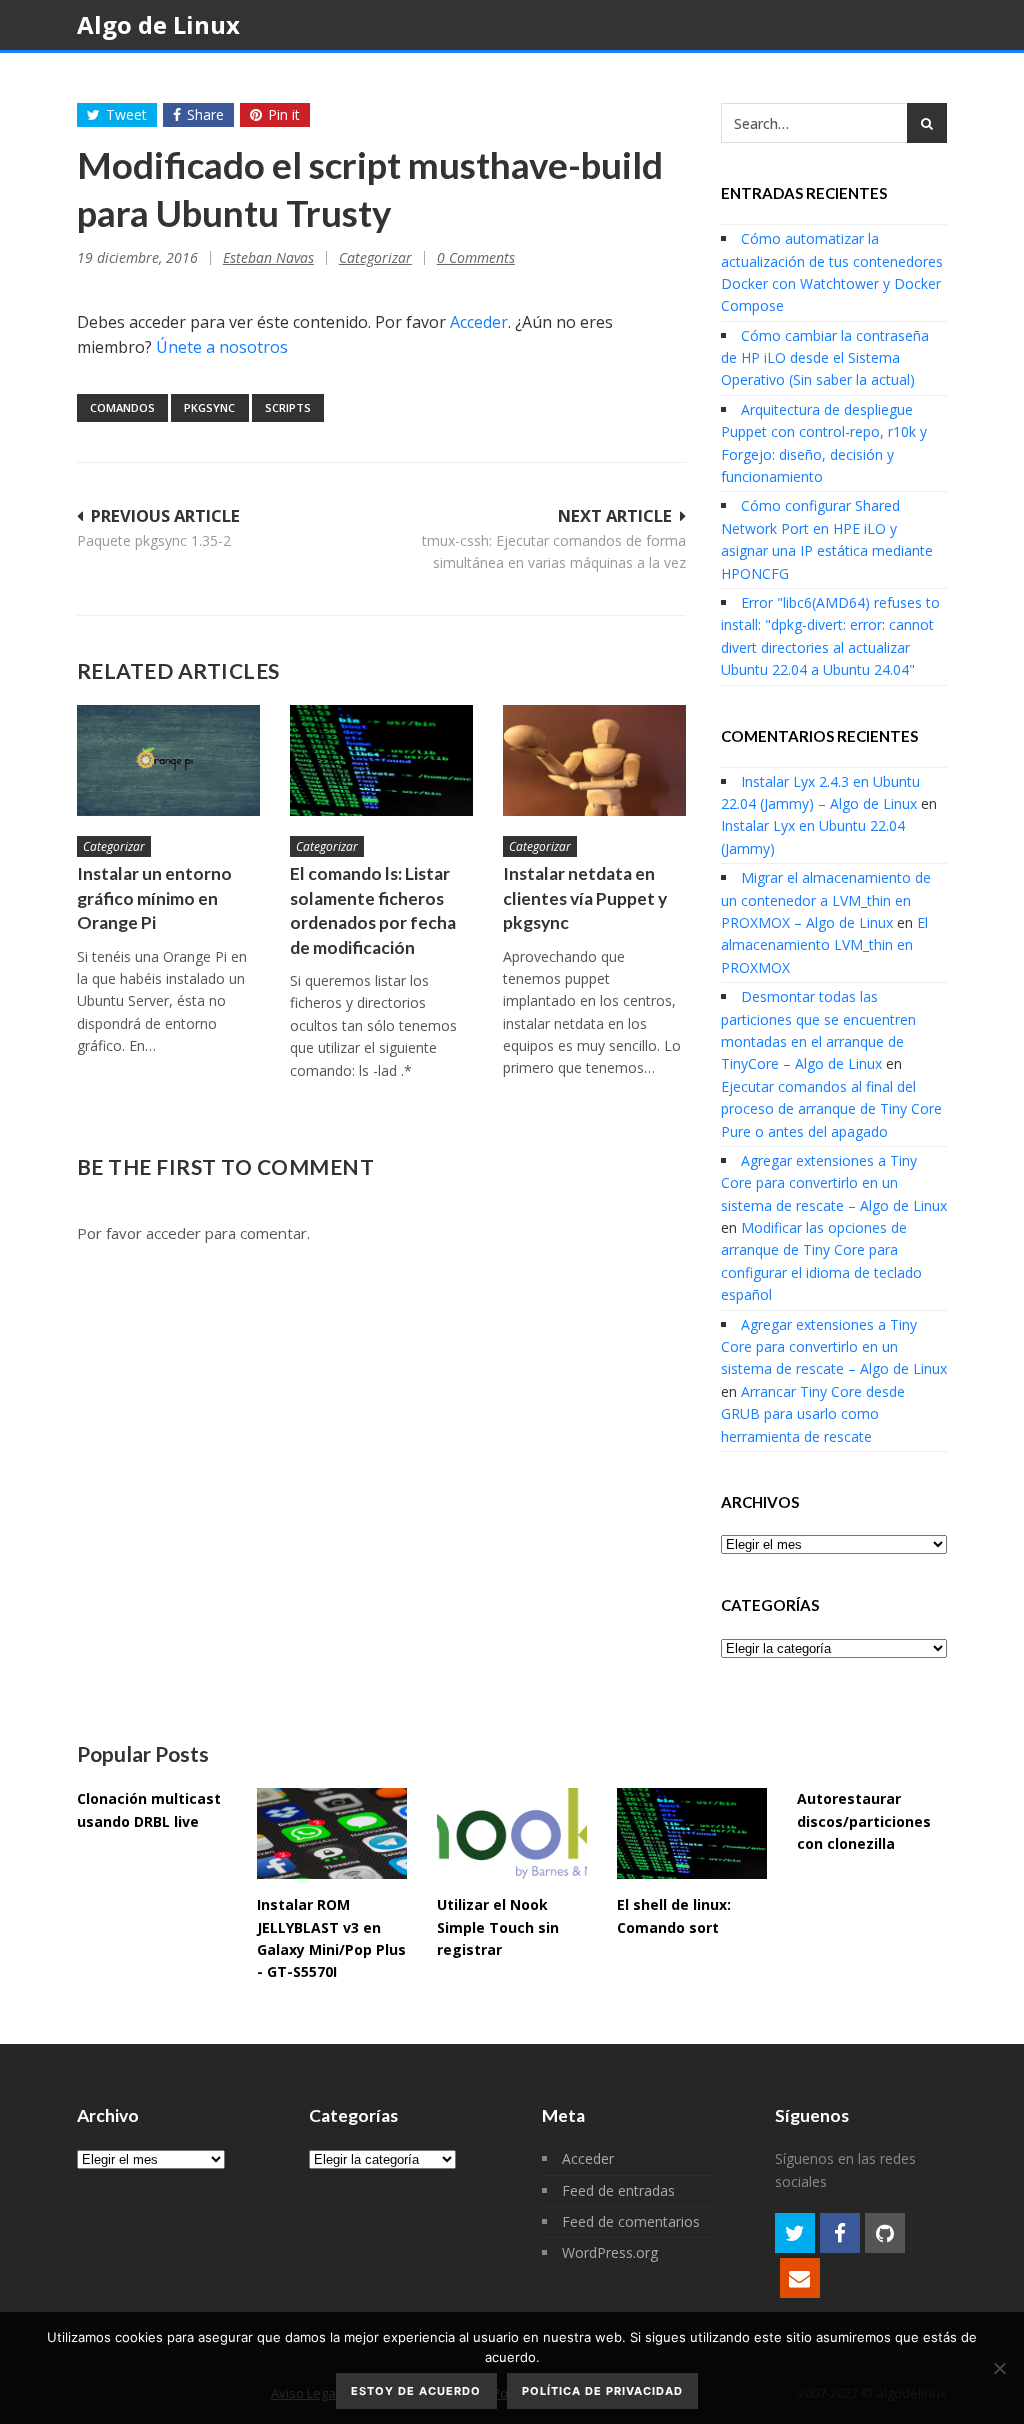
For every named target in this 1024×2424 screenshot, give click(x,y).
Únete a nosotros (222, 347)
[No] (999, 2368)
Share (205, 114)
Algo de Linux (158, 24)
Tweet (126, 114)
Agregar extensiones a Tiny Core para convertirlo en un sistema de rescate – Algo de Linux (834, 1183)
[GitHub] (885, 2233)
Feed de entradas (618, 2190)
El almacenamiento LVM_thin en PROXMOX (824, 945)
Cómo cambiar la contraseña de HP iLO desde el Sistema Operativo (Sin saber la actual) (825, 358)
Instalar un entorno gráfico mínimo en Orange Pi (154, 898)
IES (645, 76)
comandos (122, 407)
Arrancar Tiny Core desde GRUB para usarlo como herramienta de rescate (813, 1414)
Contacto (735, 76)
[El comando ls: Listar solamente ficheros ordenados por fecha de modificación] (381, 760)
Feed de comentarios (631, 2221)
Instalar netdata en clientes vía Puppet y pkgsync (585, 898)
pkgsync (209, 407)
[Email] (800, 2278)
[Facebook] (840, 2233)
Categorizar (375, 257)
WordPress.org (610, 2252)
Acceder (479, 322)
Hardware (283, 76)
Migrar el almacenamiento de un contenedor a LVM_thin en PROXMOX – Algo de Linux (826, 900)
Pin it (284, 114)
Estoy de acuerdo (416, 2391)
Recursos (545, 76)
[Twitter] (795, 2233)
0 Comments (476, 257)
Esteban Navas (268, 257)
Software (415, 76)
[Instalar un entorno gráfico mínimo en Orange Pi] (168, 760)
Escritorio (147, 76)
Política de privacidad (602, 2391)
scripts (288, 407)
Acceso (844, 76)
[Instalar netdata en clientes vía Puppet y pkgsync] (594, 760)
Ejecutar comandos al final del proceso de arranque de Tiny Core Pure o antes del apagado (831, 1109)
